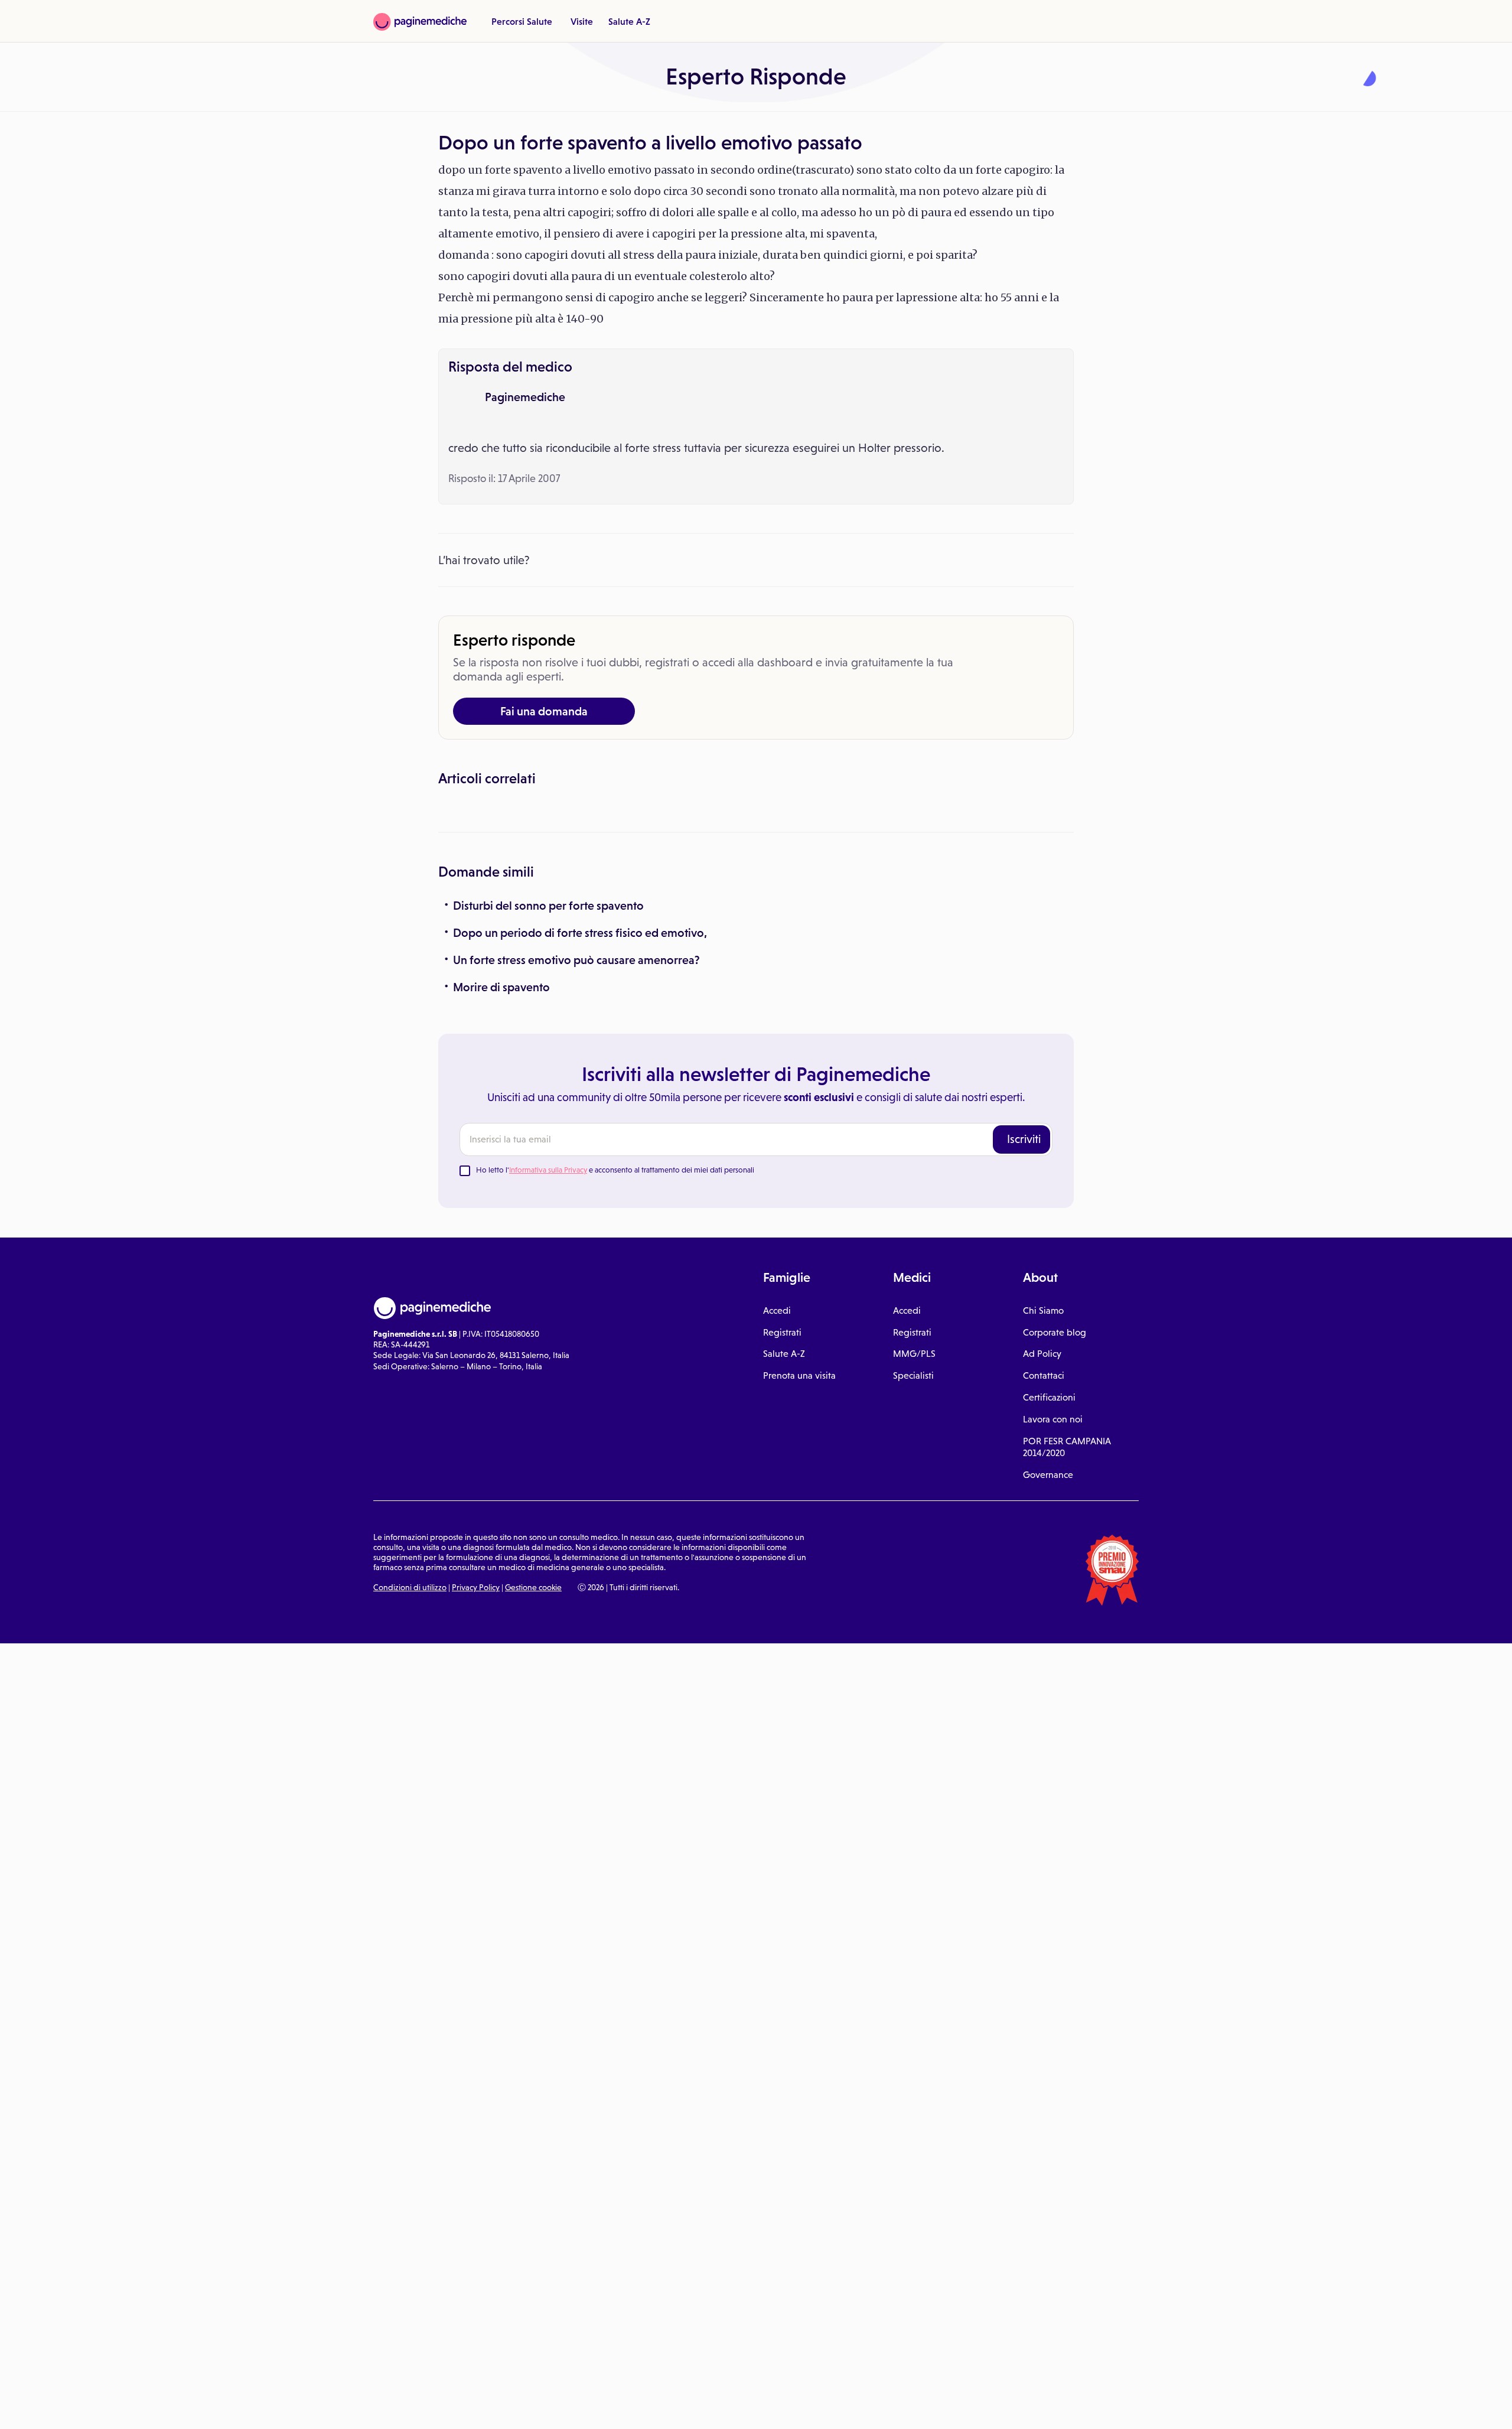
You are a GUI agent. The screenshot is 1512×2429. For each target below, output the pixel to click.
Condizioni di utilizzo (410, 1807)
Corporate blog (1055, 1552)
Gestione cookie (533, 1807)
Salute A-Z (629, 21)
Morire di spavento (501, 1206)
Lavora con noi (1053, 1638)
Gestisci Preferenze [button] (199, 2407)
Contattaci (1044, 1595)
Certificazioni (1049, 1617)
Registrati (782, 1552)
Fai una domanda (544, 711)
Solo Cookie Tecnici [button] (73, 2407)
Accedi (777, 1530)
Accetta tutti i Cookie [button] (325, 2407)
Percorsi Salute (522, 21)
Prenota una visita (799, 1595)
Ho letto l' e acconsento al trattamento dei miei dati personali (615, 1390)
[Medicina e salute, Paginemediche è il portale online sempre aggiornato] (420, 22)
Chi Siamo (1043, 1530)
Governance (1048, 1694)
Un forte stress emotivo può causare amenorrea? (576, 1179)
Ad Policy (1042, 1573)
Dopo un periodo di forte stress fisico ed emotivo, (580, 1152)
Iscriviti (1024, 1359)
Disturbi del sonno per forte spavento (548, 1125)
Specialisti (913, 1595)
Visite (582, 21)
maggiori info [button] (96, 2373)
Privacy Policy (476, 1807)
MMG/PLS (914, 1573)
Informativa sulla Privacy (548, 1390)
